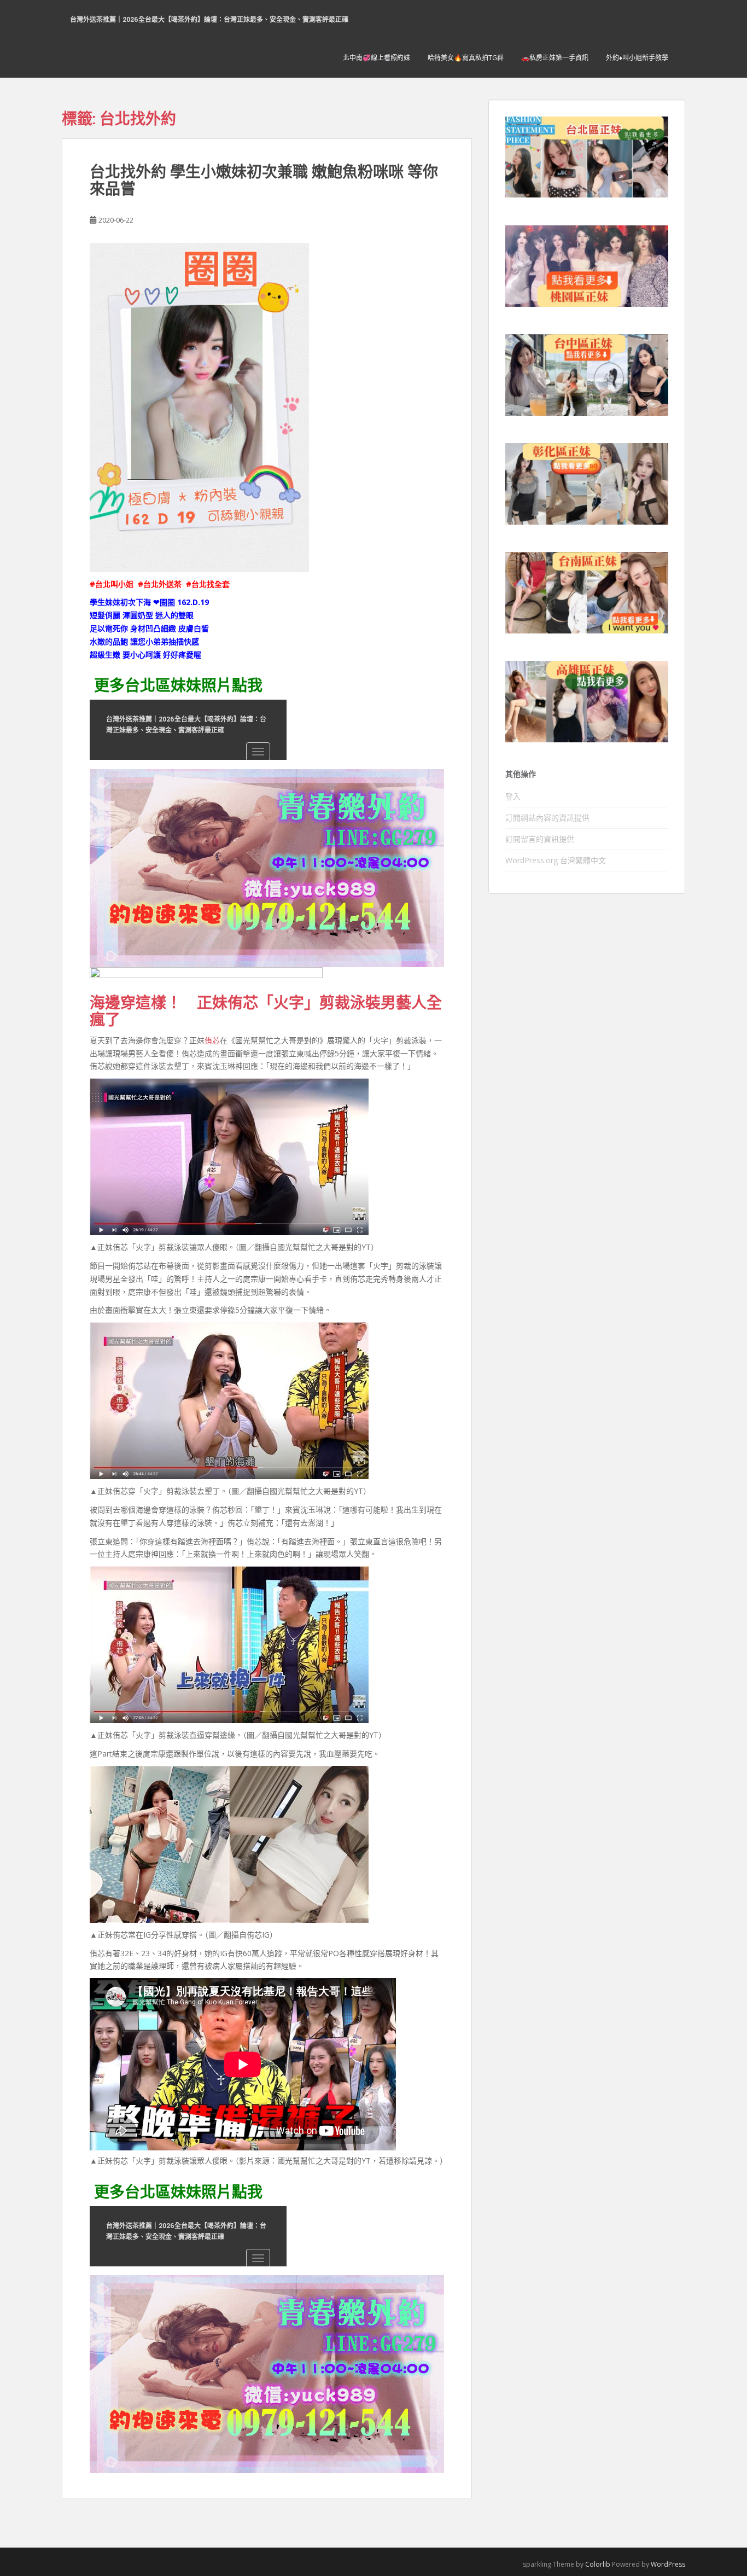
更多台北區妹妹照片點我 (178, 685)
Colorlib (598, 2564)
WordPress (668, 2564)
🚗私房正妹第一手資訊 (555, 58)
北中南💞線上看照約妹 (377, 58)
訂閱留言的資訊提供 (540, 839)
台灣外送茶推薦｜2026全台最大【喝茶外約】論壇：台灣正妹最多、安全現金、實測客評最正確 (209, 19)
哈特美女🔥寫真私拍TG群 (466, 58)
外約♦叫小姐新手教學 (637, 58)
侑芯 (212, 1040)
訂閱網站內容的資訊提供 (547, 818)
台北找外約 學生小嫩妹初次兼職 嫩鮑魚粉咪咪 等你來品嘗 (264, 180)
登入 (513, 796)
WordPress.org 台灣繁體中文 (556, 860)
